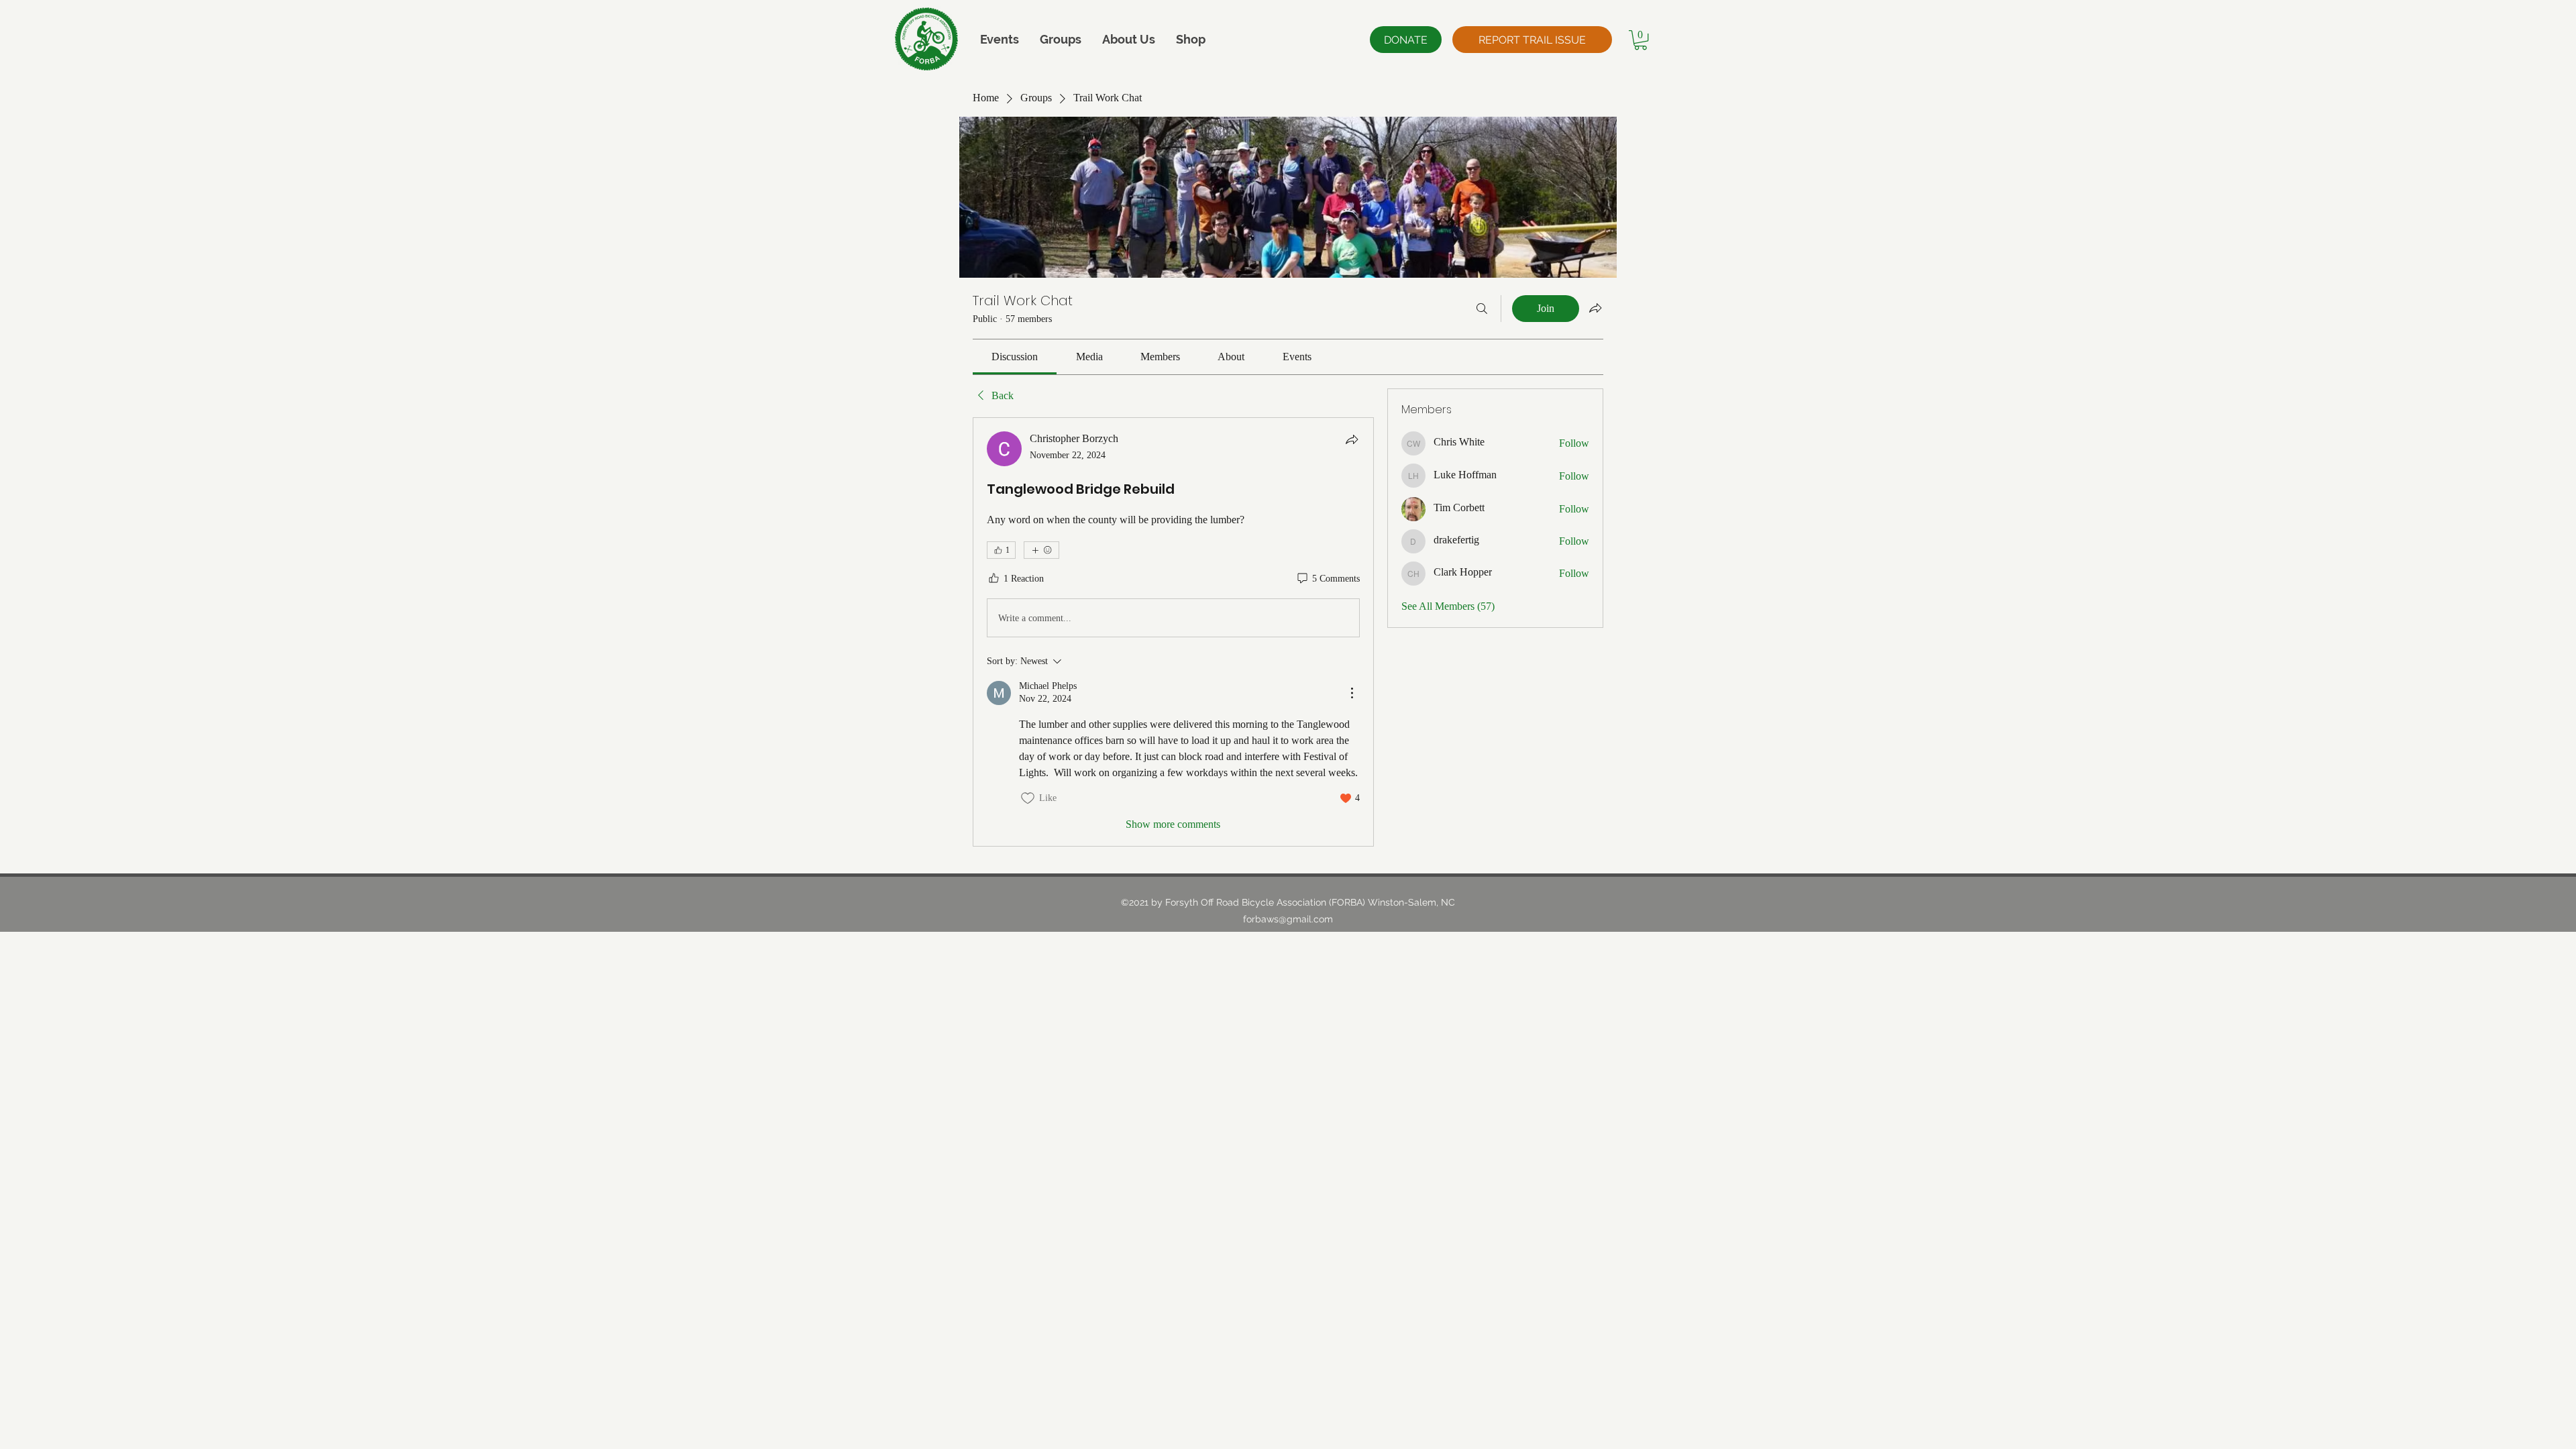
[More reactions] (1041, 550)
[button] (1128, 39)
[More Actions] (1352, 693)
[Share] (1352, 439)
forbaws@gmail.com (1288, 919)
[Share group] (1595, 308)
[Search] (1482, 309)
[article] (1173, 632)
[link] (1015, 357)
